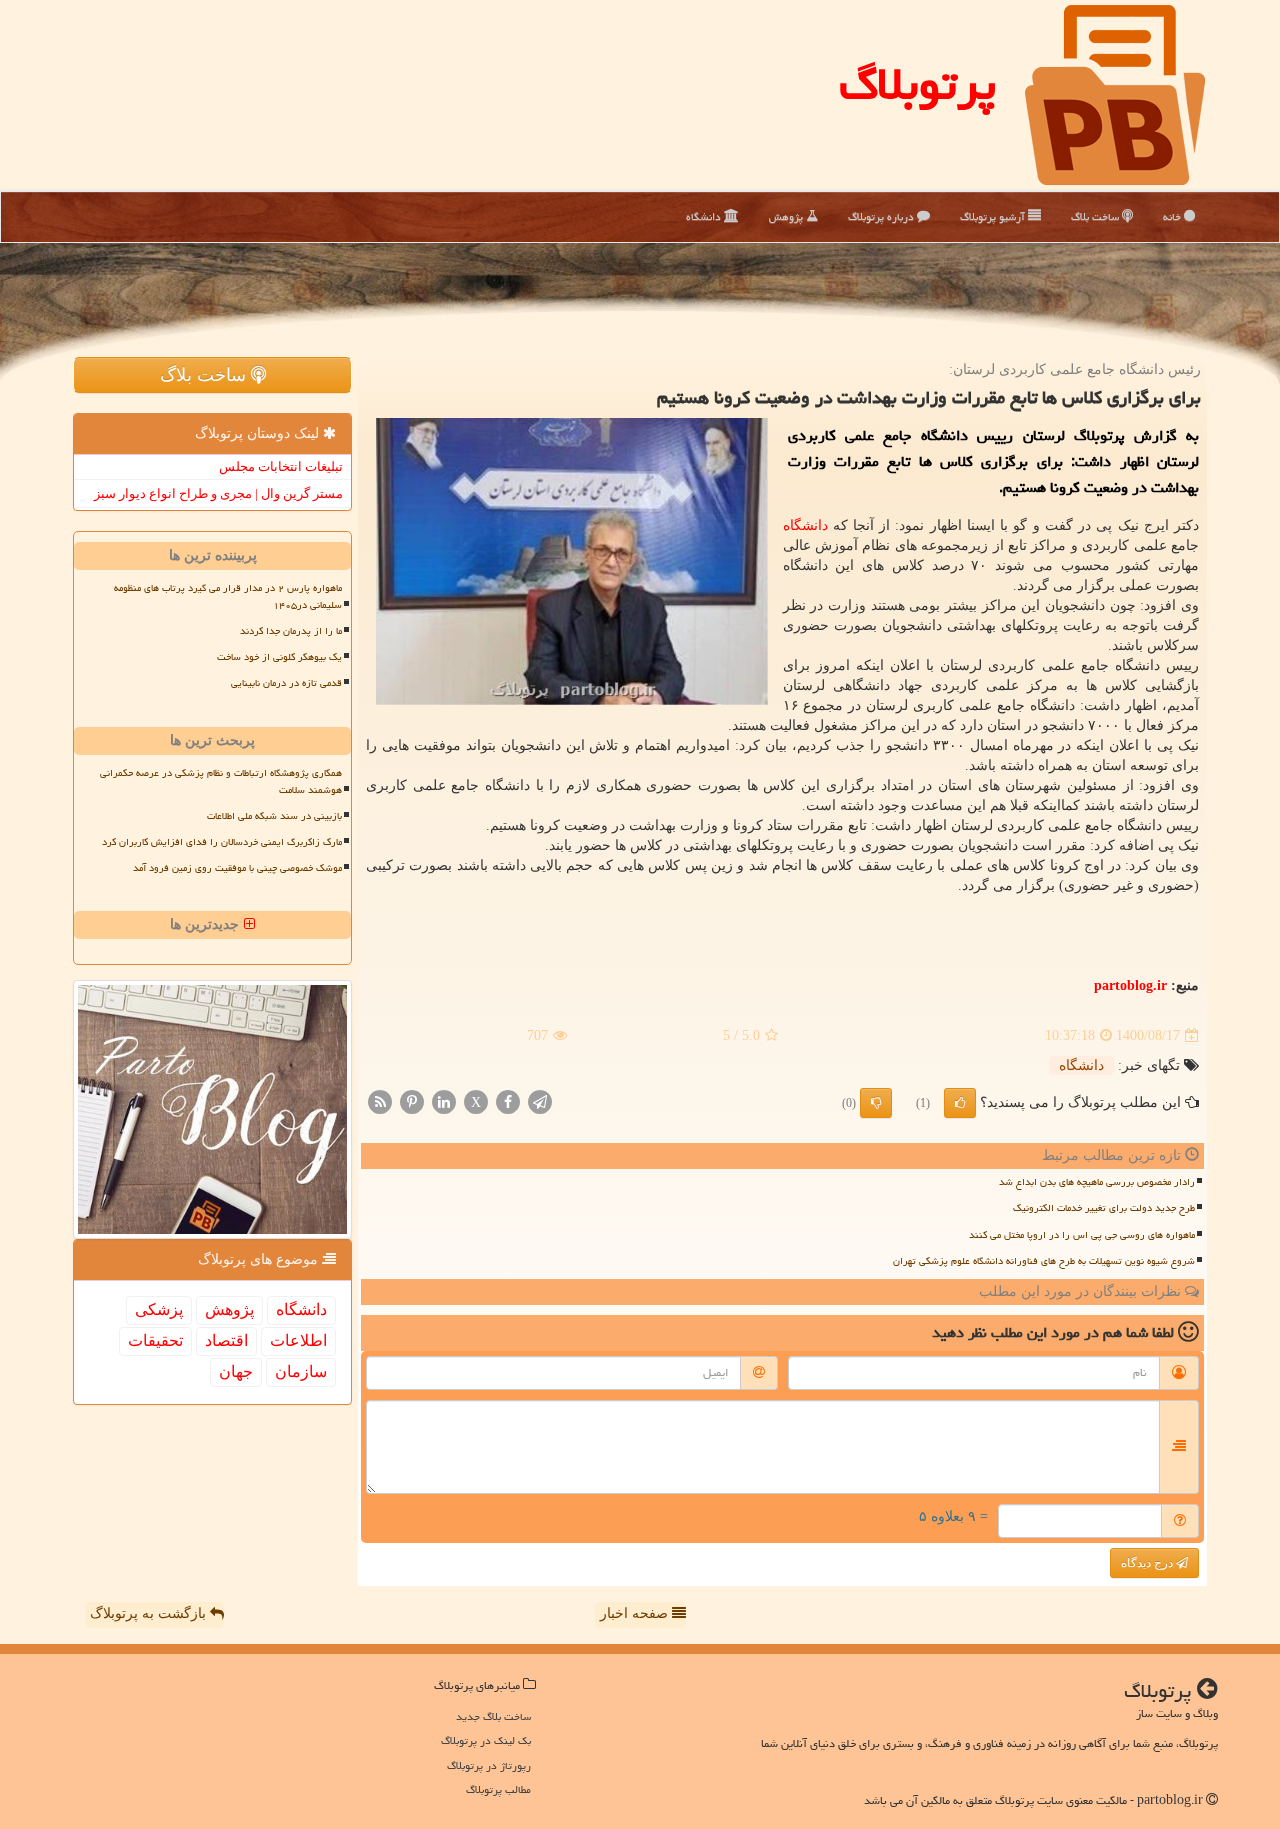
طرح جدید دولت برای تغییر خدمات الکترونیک (1104, 1208)
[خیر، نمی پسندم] (876, 1103)
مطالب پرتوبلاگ (498, 1789)
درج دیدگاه (1148, 1563)
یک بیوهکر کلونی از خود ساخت (279, 657)
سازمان (301, 1371)
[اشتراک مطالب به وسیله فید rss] (380, 1101)
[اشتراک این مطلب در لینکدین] (444, 1101)
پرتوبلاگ (917, 84)
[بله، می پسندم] (960, 1103)
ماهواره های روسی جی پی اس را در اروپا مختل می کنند (1082, 1235)
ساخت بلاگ (1096, 216)
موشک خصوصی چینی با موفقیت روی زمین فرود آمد (237, 868)
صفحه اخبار (636, 1613)
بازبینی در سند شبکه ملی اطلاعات (274, 816)
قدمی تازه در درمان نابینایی (286, 683)
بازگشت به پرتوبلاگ (150, 1613)
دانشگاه (705, 216)
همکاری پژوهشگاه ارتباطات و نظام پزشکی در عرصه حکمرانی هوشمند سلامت (221, 781)
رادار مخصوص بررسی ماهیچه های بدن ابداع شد (1097, 1182)
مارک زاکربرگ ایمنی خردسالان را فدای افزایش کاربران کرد (222, 842)
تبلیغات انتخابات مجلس (281, 466)
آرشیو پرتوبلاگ (994, 216)
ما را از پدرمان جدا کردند (291, 631)
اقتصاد (226, 1340)
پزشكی (159, 1309)
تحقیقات (155, 1340)
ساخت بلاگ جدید (493, 1716)
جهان (236, 1371)
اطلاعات (298, 1340)
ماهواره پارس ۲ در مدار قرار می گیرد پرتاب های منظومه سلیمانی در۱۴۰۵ (228, 596)
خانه (1173, 216)
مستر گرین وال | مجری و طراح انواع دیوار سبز (218, 493)
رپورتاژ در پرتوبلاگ (489, 1765)
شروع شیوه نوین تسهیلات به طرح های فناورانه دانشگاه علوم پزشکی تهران (1044, 1261)
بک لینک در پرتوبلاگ (486, 1740)
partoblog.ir (1130, 985)
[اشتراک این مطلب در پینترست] (412, 1101)
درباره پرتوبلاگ (882, 216)
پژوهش (787, 216)
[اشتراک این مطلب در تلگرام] (540, 1101)
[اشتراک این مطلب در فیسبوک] (508, 1101)
